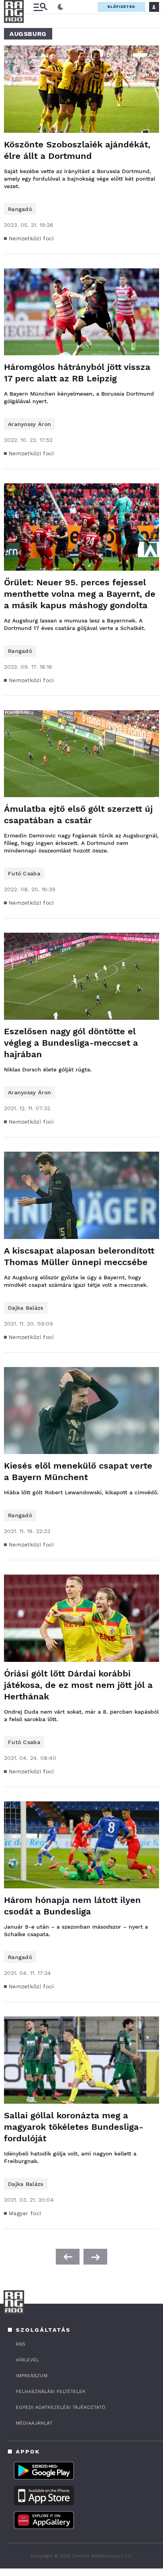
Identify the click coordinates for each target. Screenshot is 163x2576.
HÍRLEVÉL (27, 2360)
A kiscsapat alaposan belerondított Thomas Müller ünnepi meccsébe (79, 1256)
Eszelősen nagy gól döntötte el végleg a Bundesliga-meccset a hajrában (71, 1043)
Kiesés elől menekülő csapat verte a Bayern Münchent (78, 1471)
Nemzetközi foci (31, 238)
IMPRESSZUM (32, 2376)
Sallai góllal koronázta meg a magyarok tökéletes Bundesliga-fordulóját (74, 2127)
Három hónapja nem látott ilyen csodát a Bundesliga (72, 1906)
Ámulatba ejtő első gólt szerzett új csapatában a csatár (78, 815)
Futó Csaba (24, 873)
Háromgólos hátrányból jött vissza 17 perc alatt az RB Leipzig (77, 373)
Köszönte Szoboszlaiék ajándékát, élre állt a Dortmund (77, 150)
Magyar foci (25, 2213)
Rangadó (20, 209)
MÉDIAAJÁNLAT (34, 2423)
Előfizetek (121, 7)
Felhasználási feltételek (51, 2391)
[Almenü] (40, 7)
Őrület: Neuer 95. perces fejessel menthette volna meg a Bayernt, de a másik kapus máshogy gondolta (80, 594)
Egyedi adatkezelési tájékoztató (61, 2407)
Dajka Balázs (26, 1308)
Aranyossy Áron (29, 424)
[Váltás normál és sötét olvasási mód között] (61, 7)
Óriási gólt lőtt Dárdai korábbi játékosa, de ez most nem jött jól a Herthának (78, 1685)
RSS (21, 2344)
